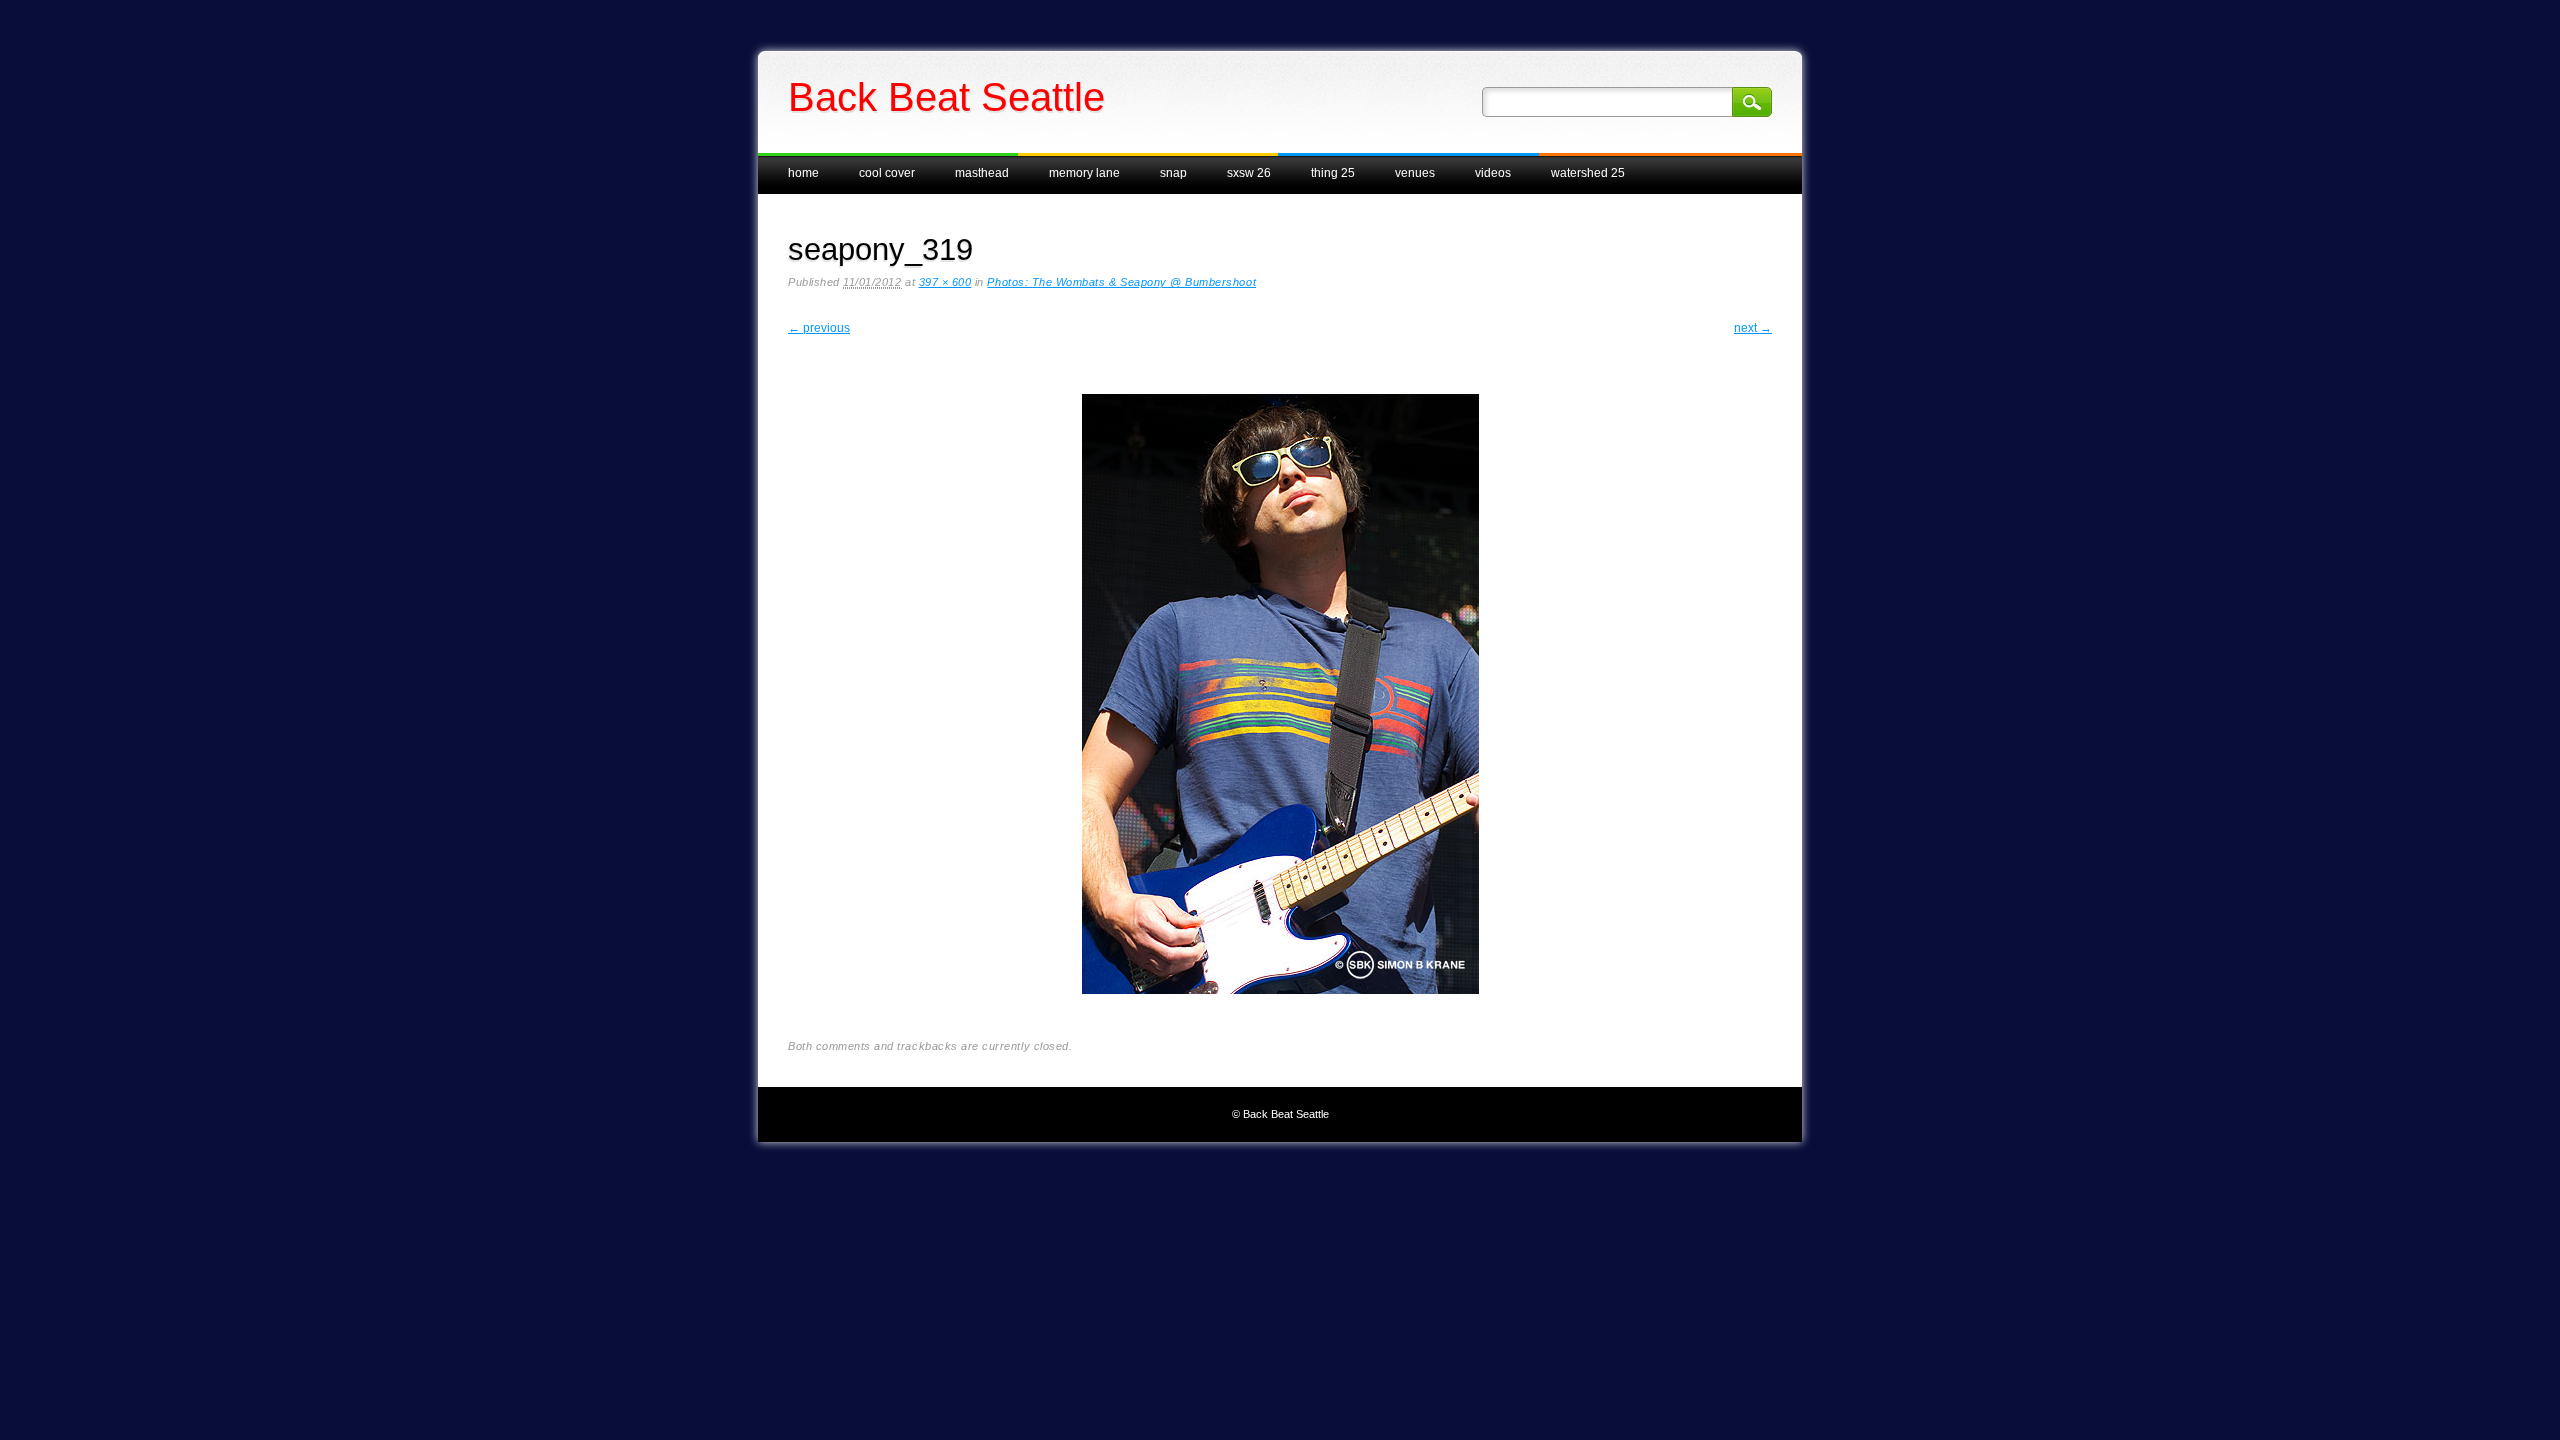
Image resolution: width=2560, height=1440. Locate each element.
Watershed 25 (1588, 173)
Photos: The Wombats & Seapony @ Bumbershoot (1121, 282)
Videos (1493, 173)
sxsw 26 (1249, 173)
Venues (1415, 173)
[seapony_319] (1280, 1010)
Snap (1173, 173)
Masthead (982, 173)
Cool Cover (887, 173)
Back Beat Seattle (946, 97)
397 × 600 (945, 282)
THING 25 (1333, 173)
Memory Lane (1084, 173)
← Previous (819, 328)
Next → (1753, 328)
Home (803, 173)
